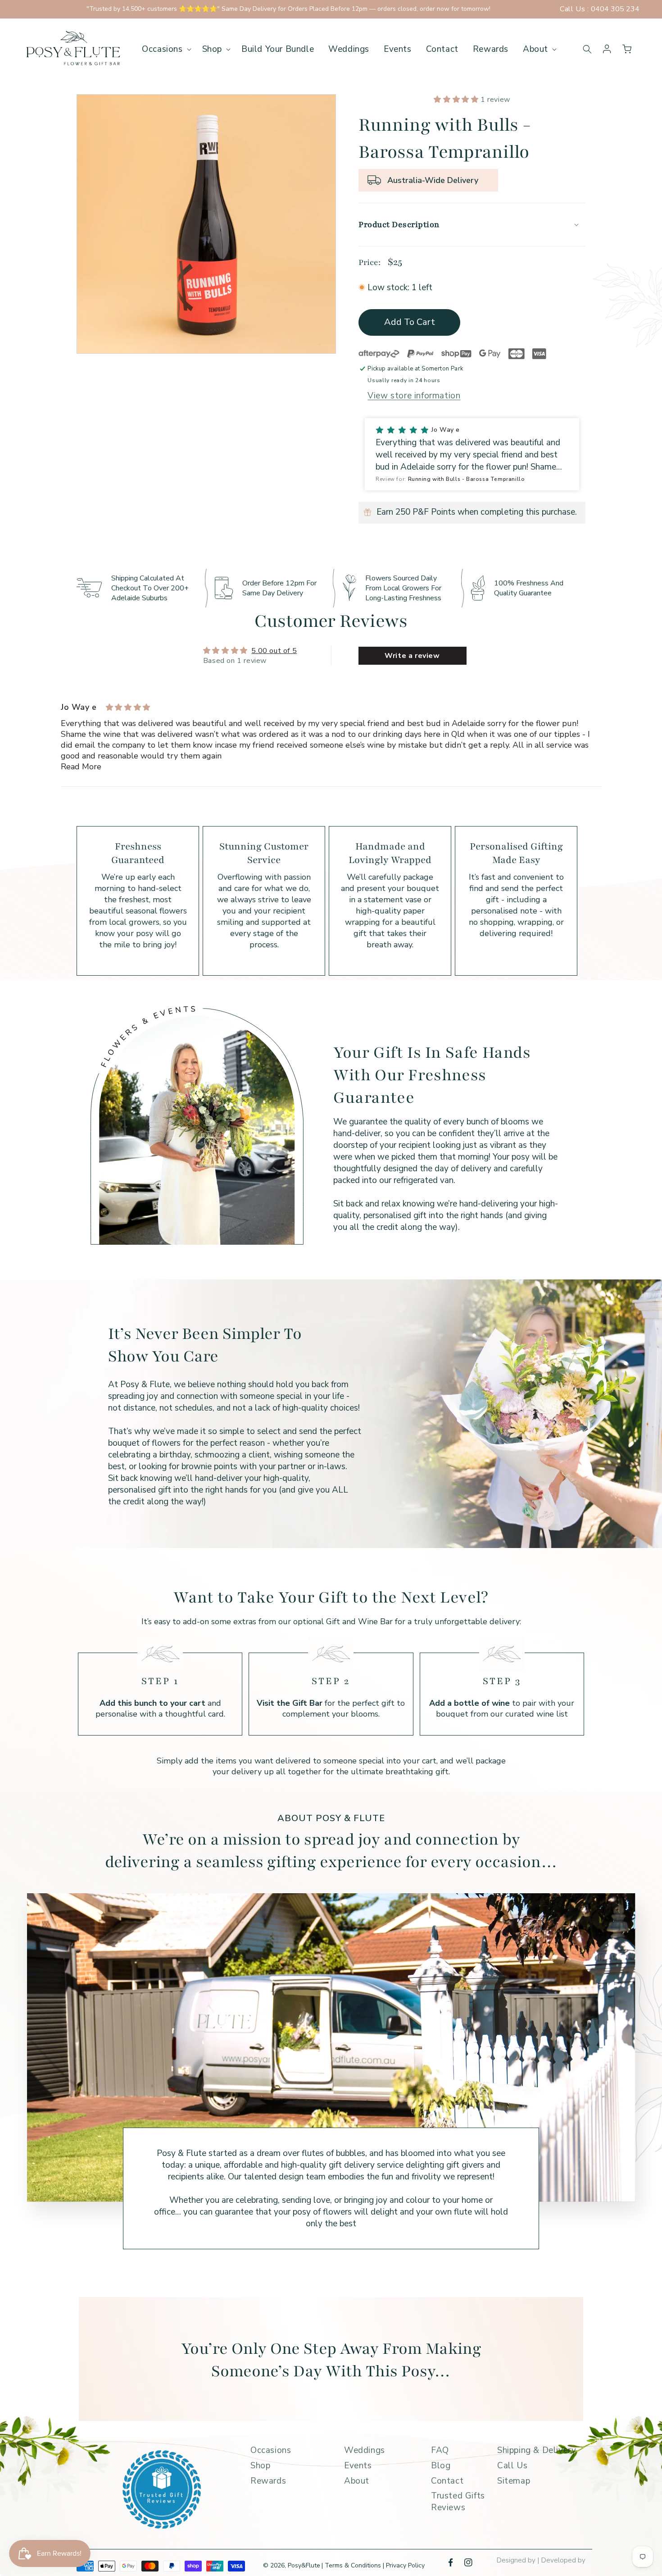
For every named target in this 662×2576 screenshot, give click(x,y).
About (357, 2481)
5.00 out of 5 (274, 651)
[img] (128, 708)
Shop (260, 2466)
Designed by (517, 2560)
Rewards (268, 2481)
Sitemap (514, 2481)
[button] (165, 49)
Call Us (512, 2466)
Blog (441, 2466)
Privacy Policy (405, 2565)
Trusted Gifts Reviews (458, 2502)
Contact (447, 2481)
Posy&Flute (304, 2565)
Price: (370, 262)
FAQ (440, 2450)
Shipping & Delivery (537, 2450)
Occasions (271, 2450)
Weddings (365, 2450)
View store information (414, 396)
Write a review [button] (412, 656)
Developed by (563, 2560)
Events (358, 2466)
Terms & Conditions (354, 2565)
